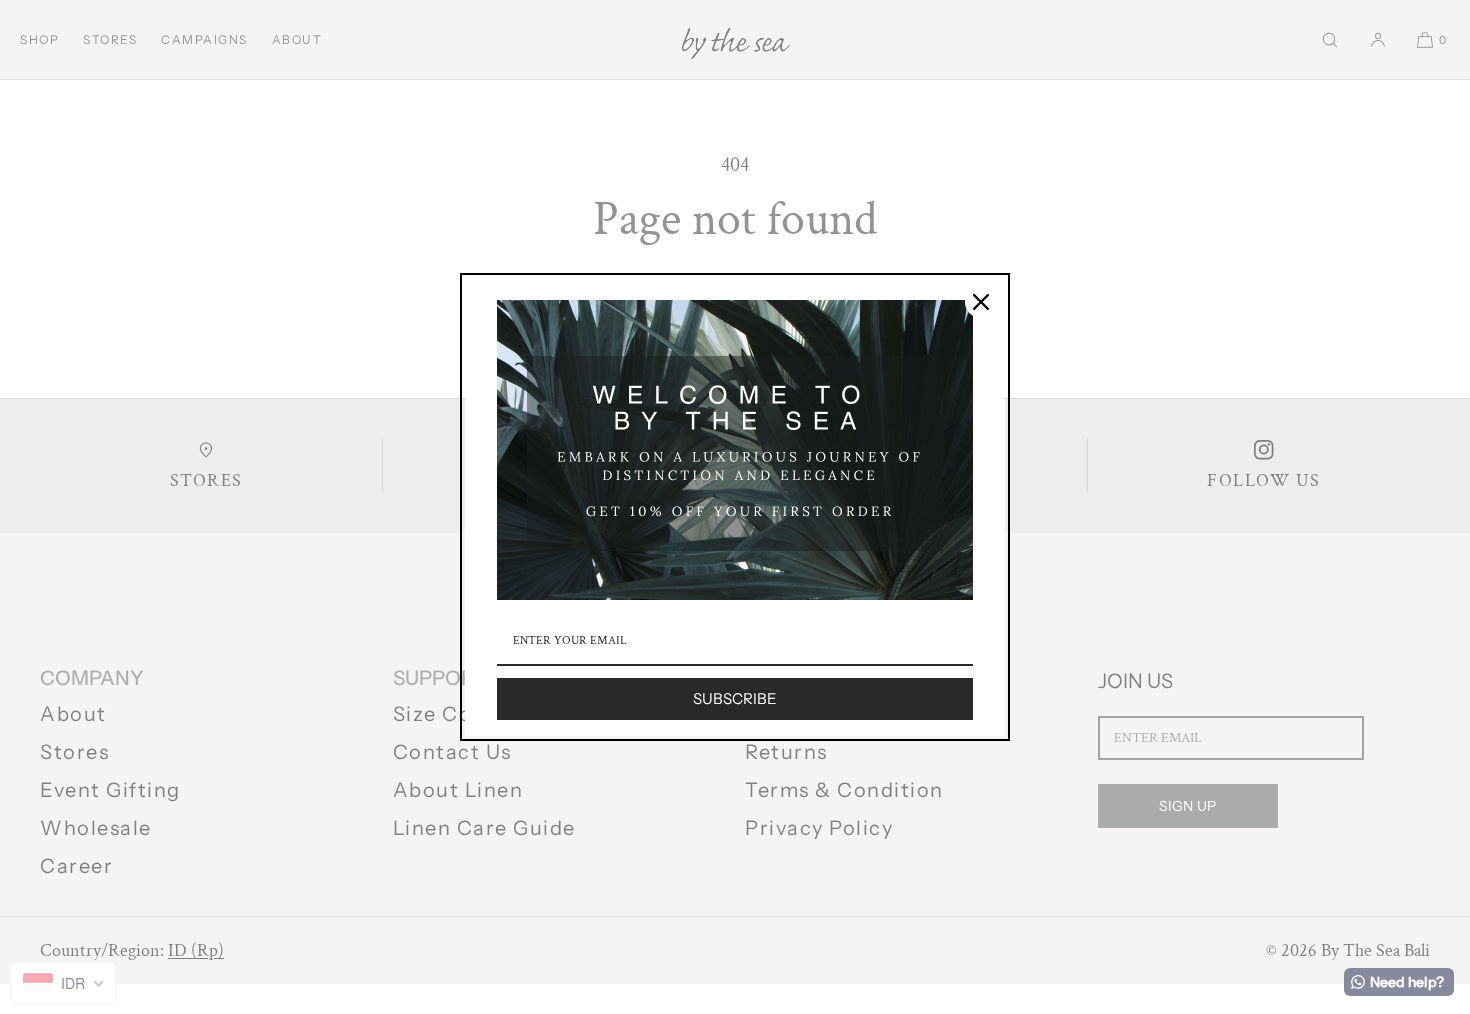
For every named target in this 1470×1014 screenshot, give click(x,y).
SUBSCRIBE (735, 698)
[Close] (981, 302)
